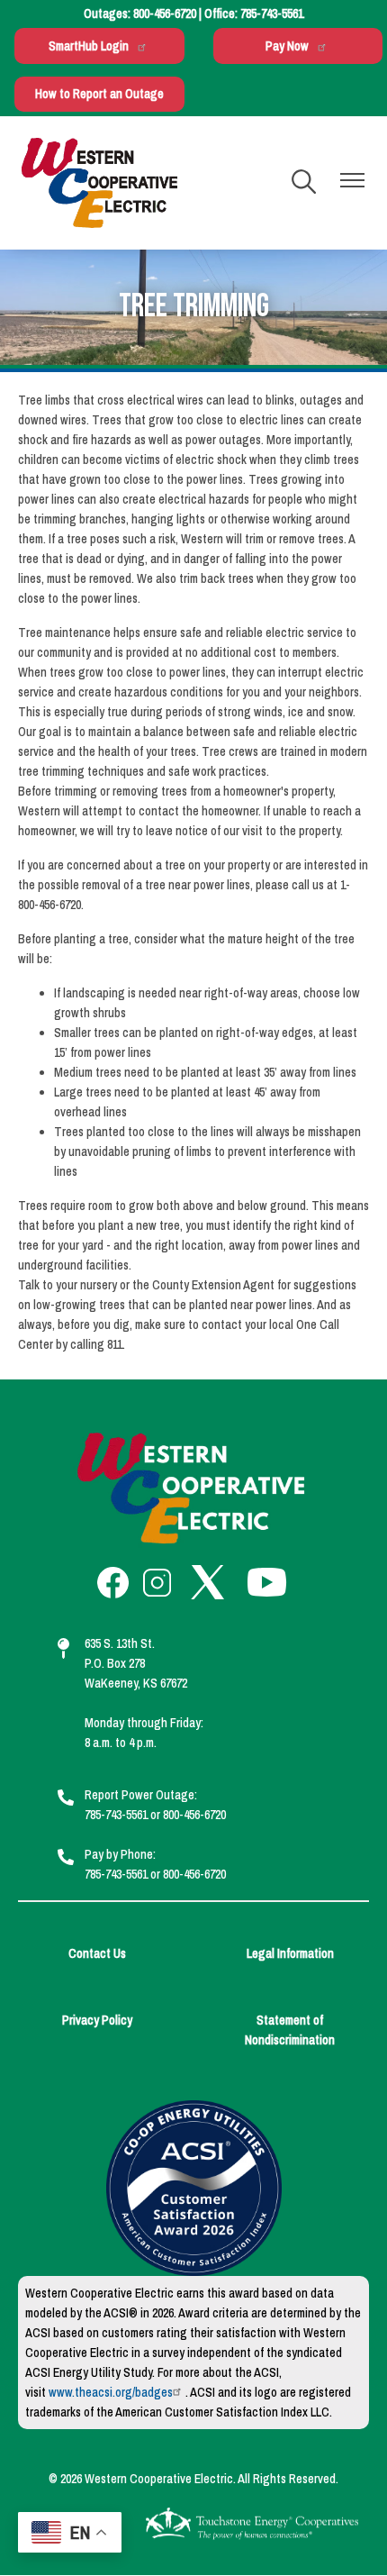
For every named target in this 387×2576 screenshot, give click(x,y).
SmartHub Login (89, 46)
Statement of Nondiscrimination (290, 2030)
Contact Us (97, 1953)
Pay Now (287, 46)
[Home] (99, 183)
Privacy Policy (97, 2020)
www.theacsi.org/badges (111, 2392)
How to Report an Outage (99, 94)
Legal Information (290, 1953)
